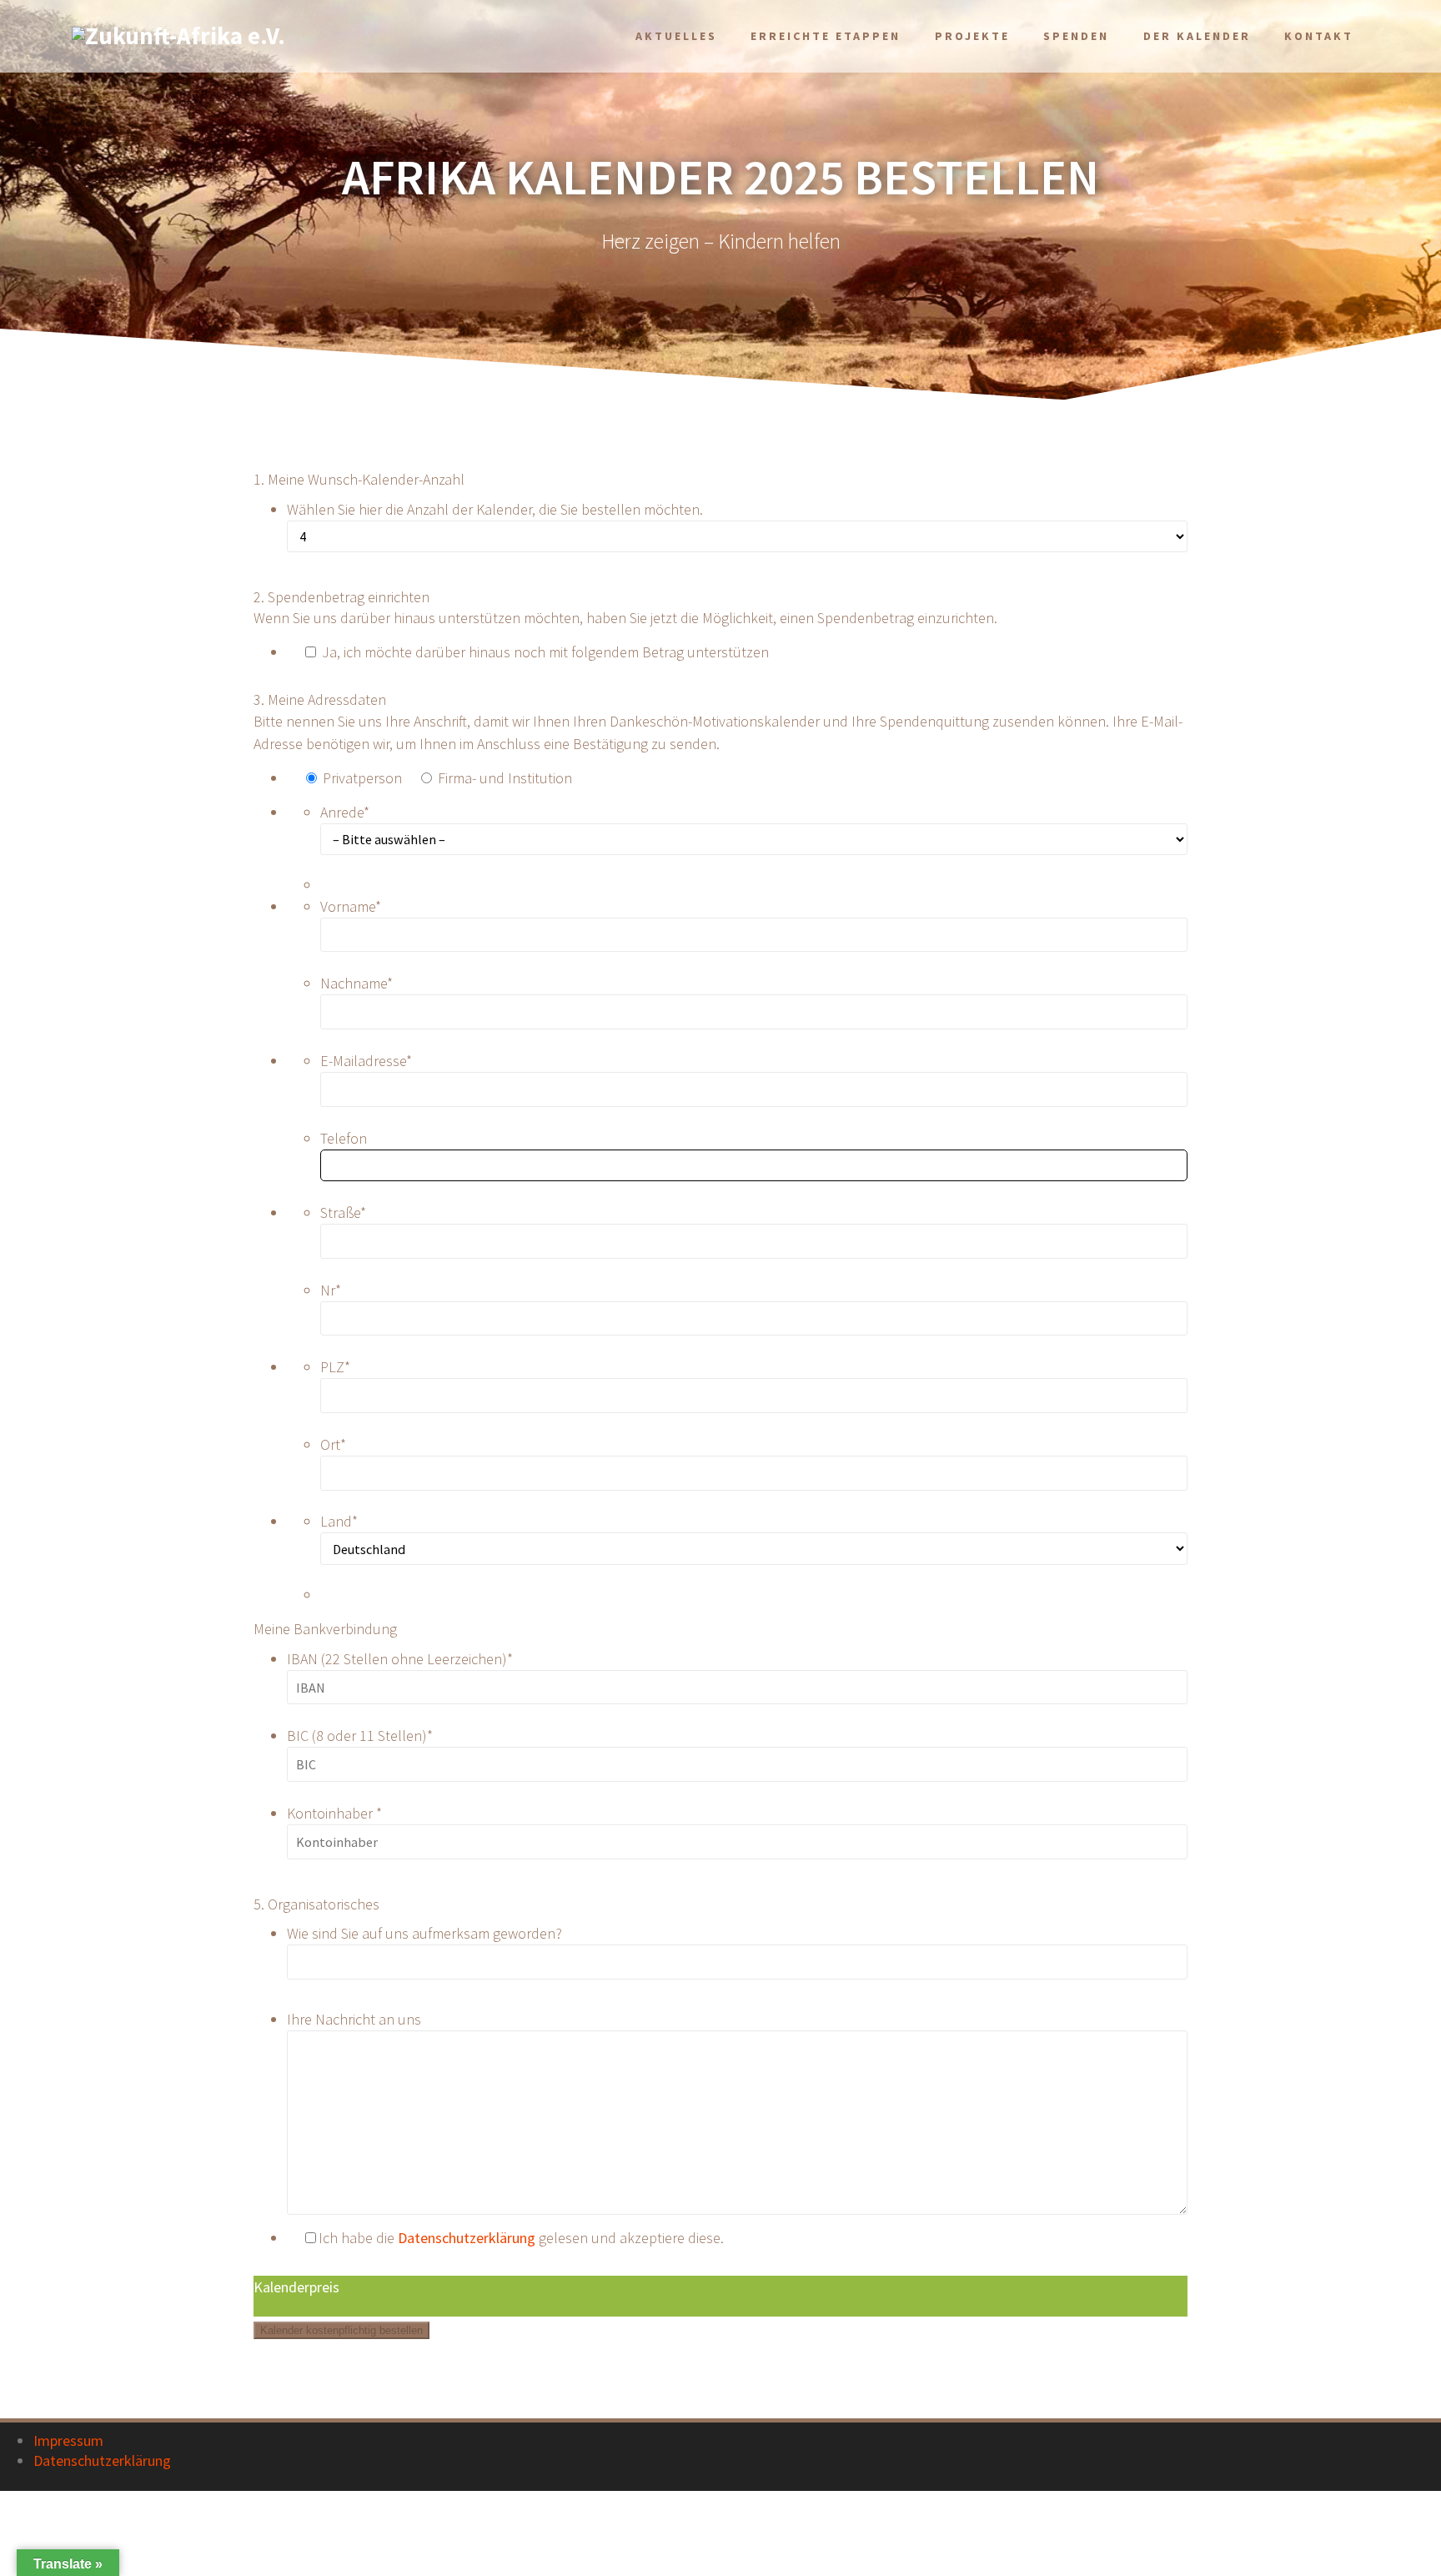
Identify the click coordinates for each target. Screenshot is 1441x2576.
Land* (339, 1521)
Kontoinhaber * (334, 1813)
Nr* (331, 1290)
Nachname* (356, 983)
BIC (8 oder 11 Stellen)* (360, 1736)
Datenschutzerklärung (467, 2238)
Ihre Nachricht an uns (354, 2019)
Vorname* (351, 906)
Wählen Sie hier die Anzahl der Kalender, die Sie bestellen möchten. (495, 509)
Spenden (1076, 36)
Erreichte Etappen (826, 36)
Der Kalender (1197, 36)
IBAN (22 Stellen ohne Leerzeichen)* (400, 1659)
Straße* (343, 1213)
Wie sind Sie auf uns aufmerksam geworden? (424, 1933)
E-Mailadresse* (366, 1061)
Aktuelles (676, 36)
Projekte (972, 36)
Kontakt (1319, 36)
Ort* (333, 1444)
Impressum (68, 2440)
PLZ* (335, 1367)
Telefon (344, 1138)
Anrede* (345, 812)
